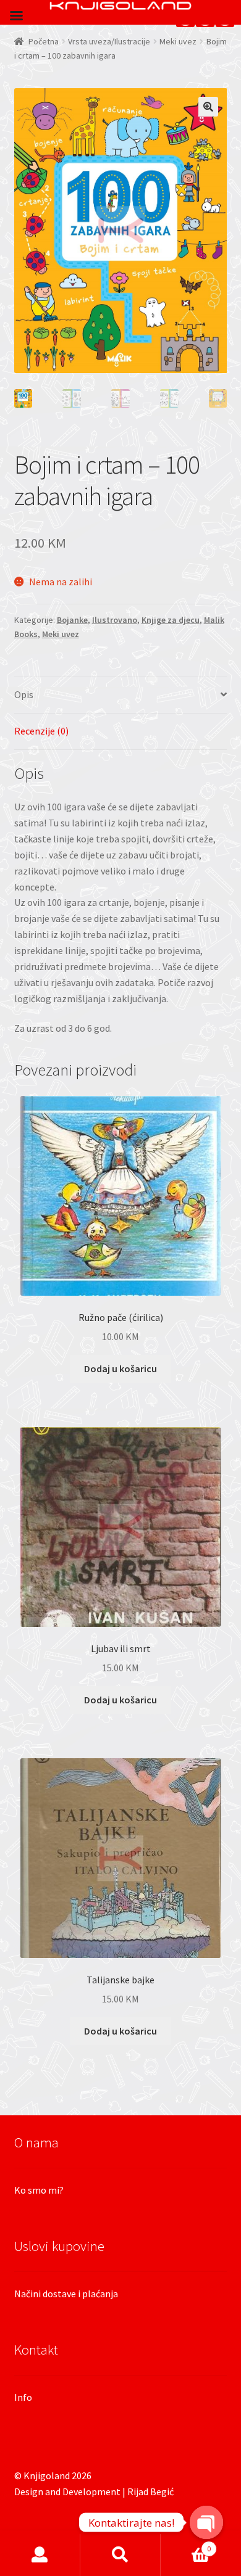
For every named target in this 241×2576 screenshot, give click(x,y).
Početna (44, 41)
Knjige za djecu (171, 620)
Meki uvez (178, 41)
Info (23, 2397)
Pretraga (120, 2555)
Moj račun (40, 2555)
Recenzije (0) (41, 731)
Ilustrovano (115, 620)
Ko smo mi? (39, 2190)
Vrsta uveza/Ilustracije (109, 41)
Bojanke (72, 620)
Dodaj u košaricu (120, 1368)
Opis (24, 694)
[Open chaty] (206, 2522)
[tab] (121, 695)
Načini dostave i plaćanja (66, 2294)
